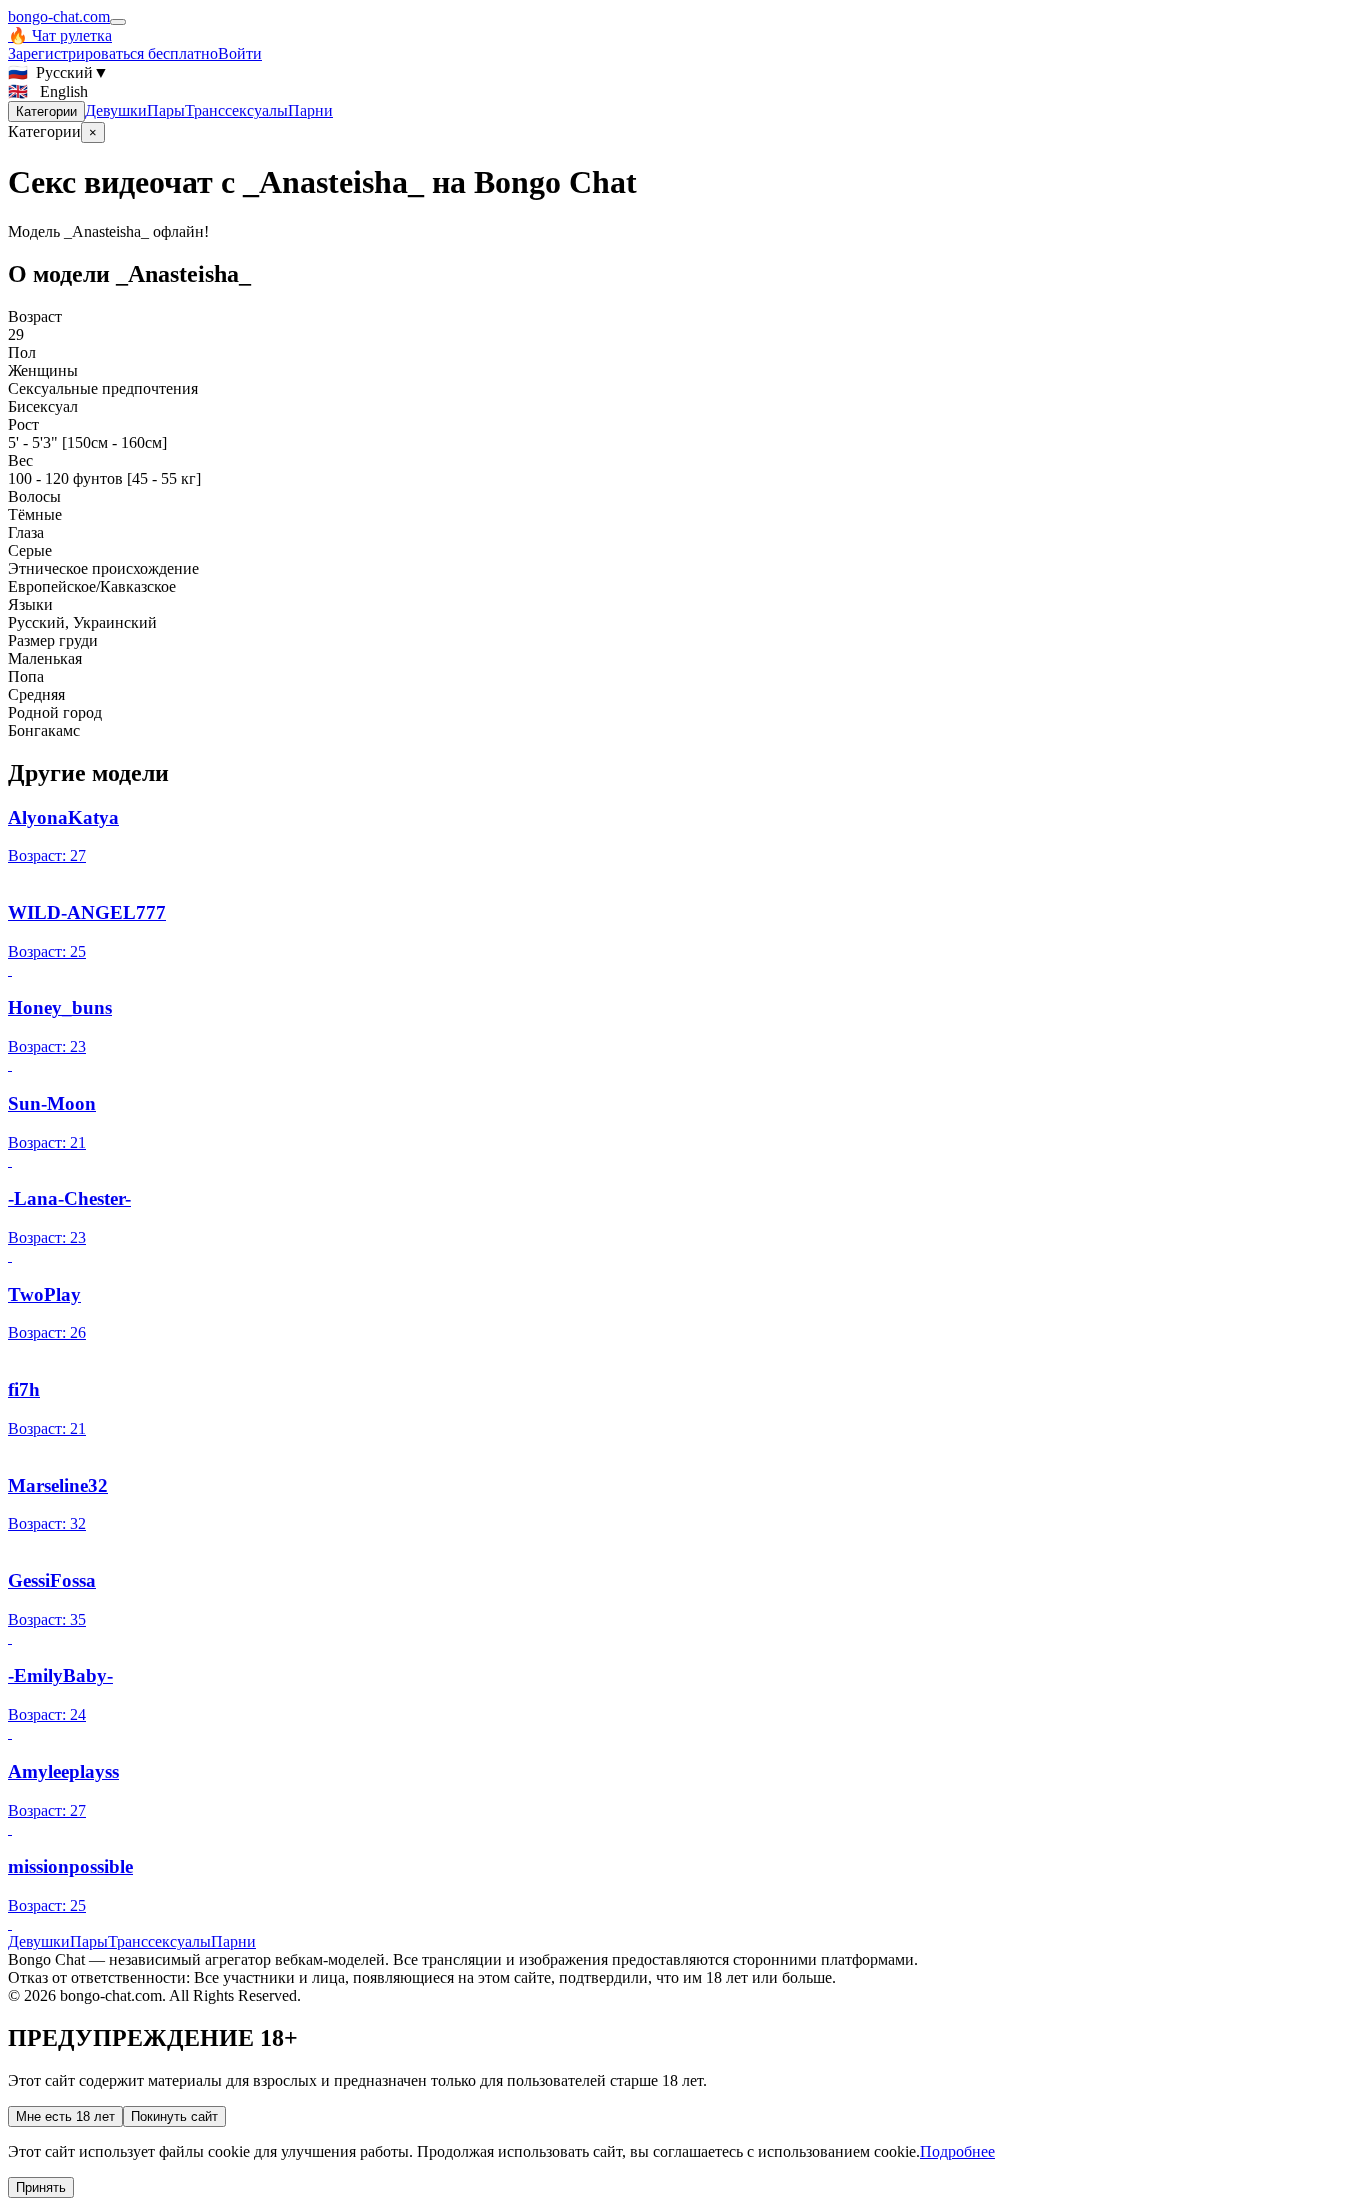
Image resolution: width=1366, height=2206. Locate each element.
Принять (41, 2187)
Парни (310, 110)
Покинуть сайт (174, 2116)
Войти (240, 53)
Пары (166, 110)
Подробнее (957, 2151)
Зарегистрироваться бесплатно (113, 53)
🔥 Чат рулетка (60, 35)
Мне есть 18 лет (65, 2116)
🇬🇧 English (48, 91)
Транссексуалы (236, 110)
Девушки (116, 110)
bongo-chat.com (59, 16)
